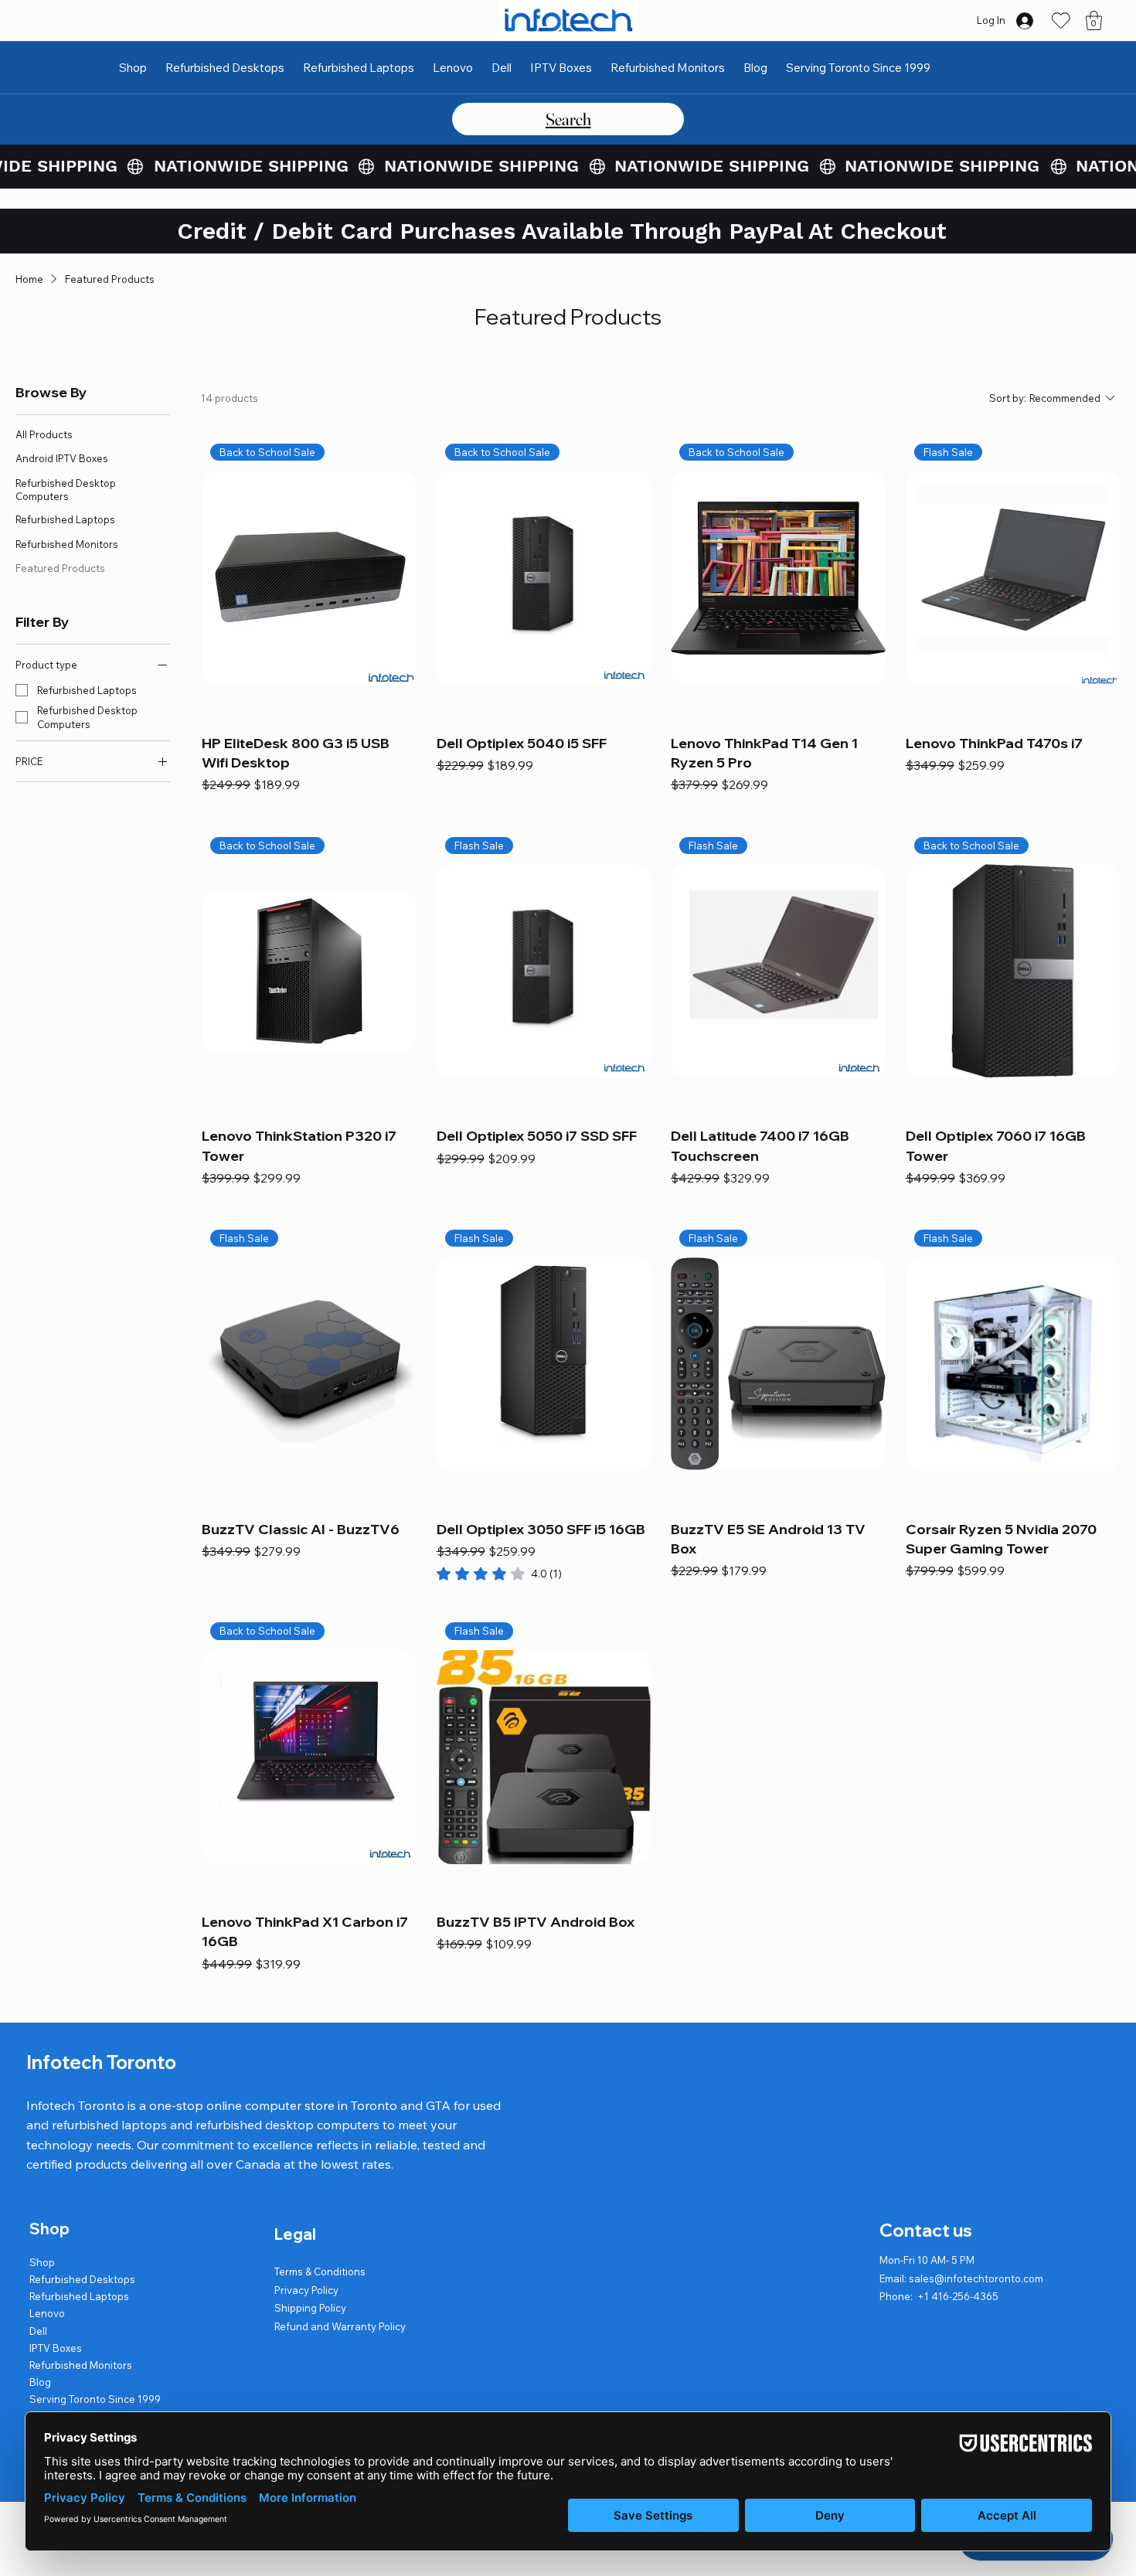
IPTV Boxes (56, 2348)
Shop (42, 2262)
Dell (38, 2331)
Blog (40, 2382)
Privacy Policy (306, 2290)
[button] (1094, 20)
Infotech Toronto (101, 2062)
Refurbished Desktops (82, 2279)
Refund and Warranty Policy (340, 2326)
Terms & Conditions (320, 2271)
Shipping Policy (310, 2308)
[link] (499, 1574)
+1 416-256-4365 (958, 2296)
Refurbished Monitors (81, 2365)
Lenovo (47, 2313)
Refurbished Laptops (79, 2296)
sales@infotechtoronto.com (976, 2278)
